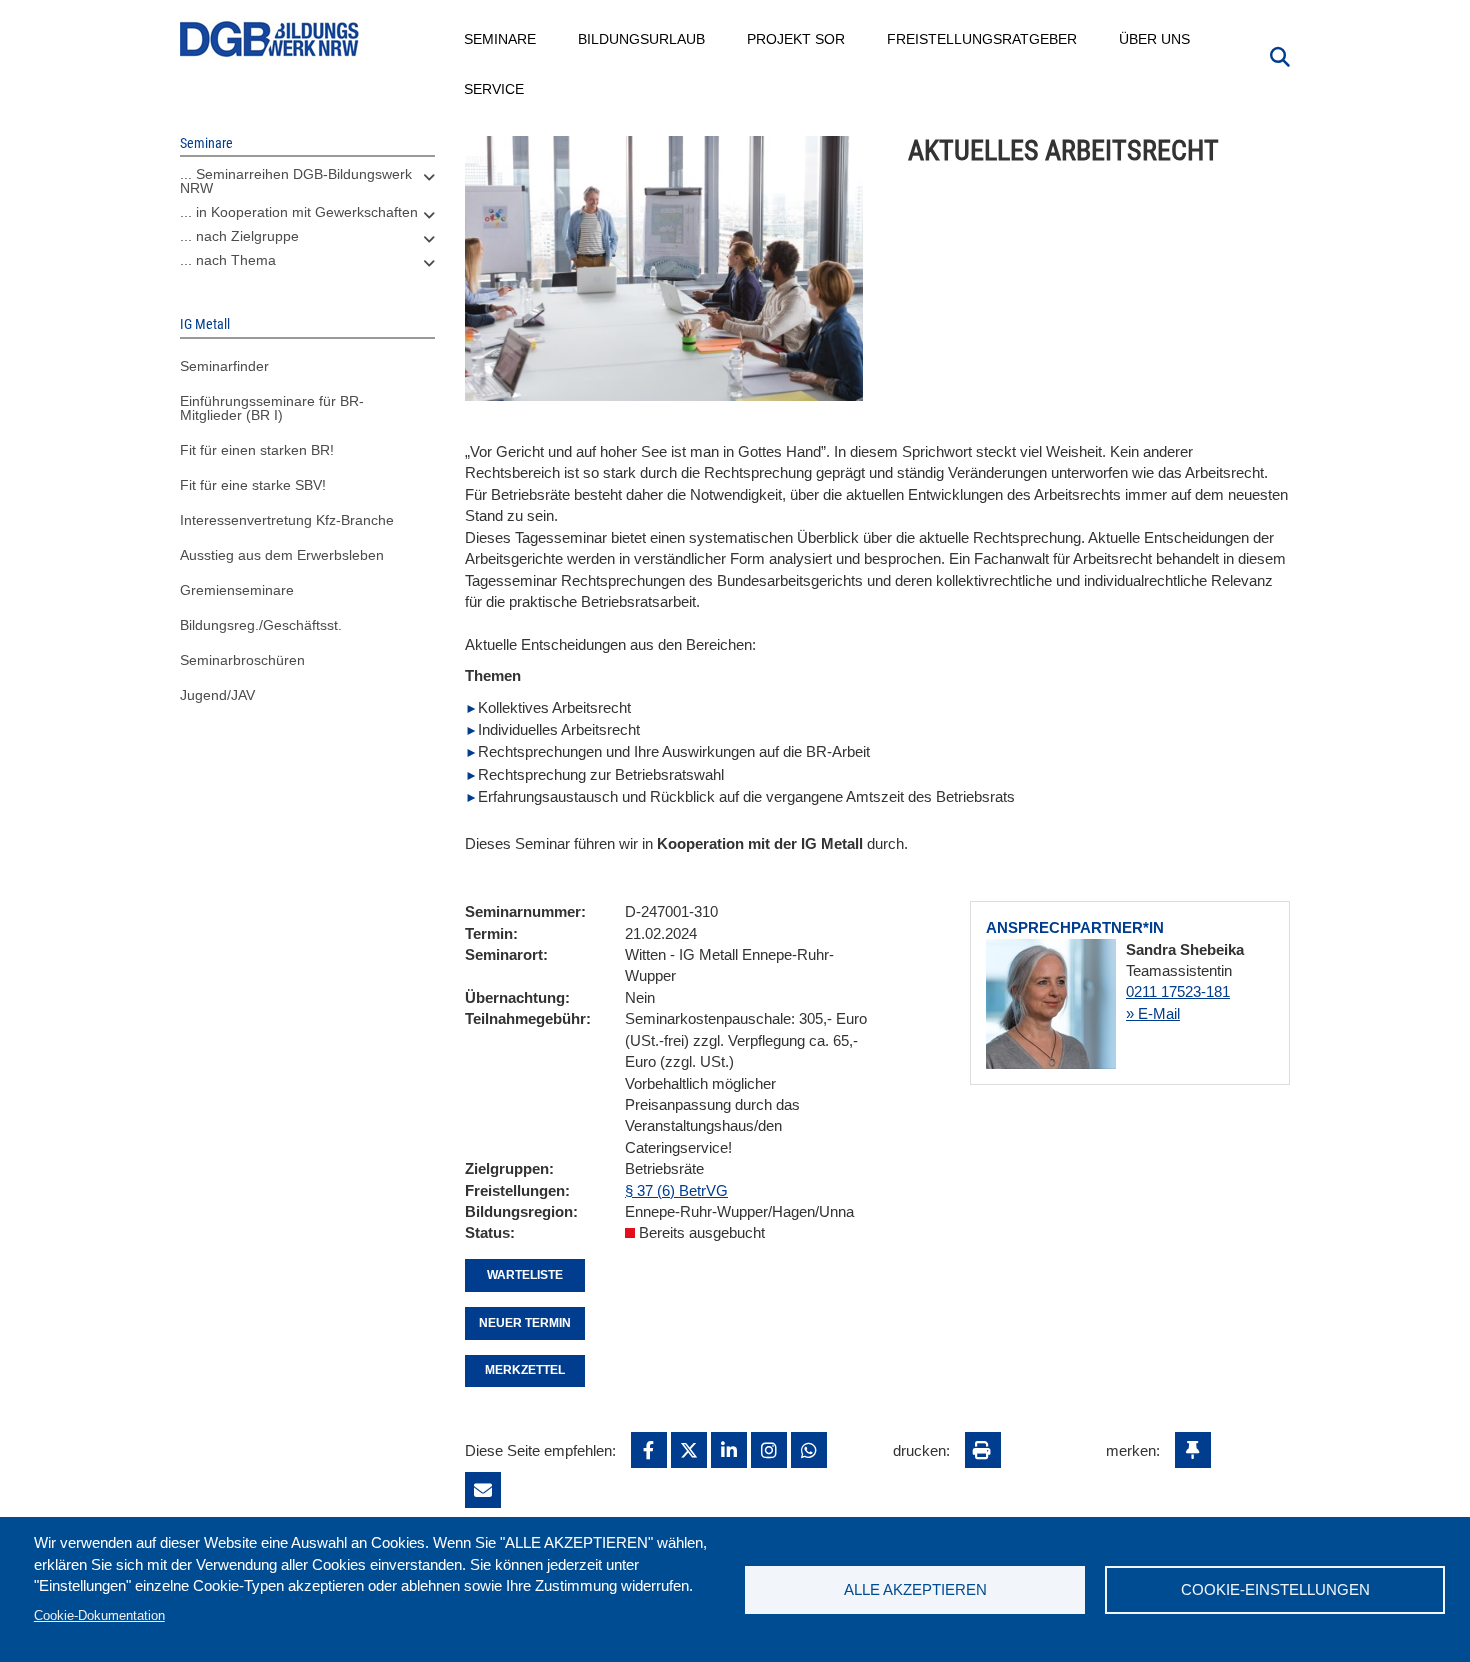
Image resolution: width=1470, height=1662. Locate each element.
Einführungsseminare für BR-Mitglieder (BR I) (272, 408)
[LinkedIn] (729, 1450)
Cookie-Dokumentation (99, 1615)
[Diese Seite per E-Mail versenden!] (483, 1490)
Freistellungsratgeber (983, 39)
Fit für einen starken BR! (257, 450)
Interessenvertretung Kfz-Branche (287, 520)
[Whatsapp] (809, 1450)
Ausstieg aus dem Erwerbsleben (282, 555)
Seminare (501, 39)
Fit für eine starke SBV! (253, 485)
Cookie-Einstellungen (1275, 1589)
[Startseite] (270, 39)
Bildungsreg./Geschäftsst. (261, 625)
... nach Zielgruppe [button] (239, 236)
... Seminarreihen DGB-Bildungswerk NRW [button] (296, 181)
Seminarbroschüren (242, 660)
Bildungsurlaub (642, 39)
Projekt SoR (797, 39)
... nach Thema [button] (228, 260)
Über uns (1155, 39)
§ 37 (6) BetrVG (676, 1190)
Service (495, 89)
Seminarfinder (224, 366)
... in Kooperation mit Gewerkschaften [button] (299, 212)
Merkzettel (525, 1370)
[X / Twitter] (689, 1450)
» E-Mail (1153, 1013)
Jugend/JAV (217, 695)
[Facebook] (649, 1450)
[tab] (307, 186)
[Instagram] (769, 1450)
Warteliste (525, 1275)
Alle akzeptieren (915, 1589)
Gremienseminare (237, 590)
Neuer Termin (525, 1323)
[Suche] (1280, 55)
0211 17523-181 (1178, 991)
